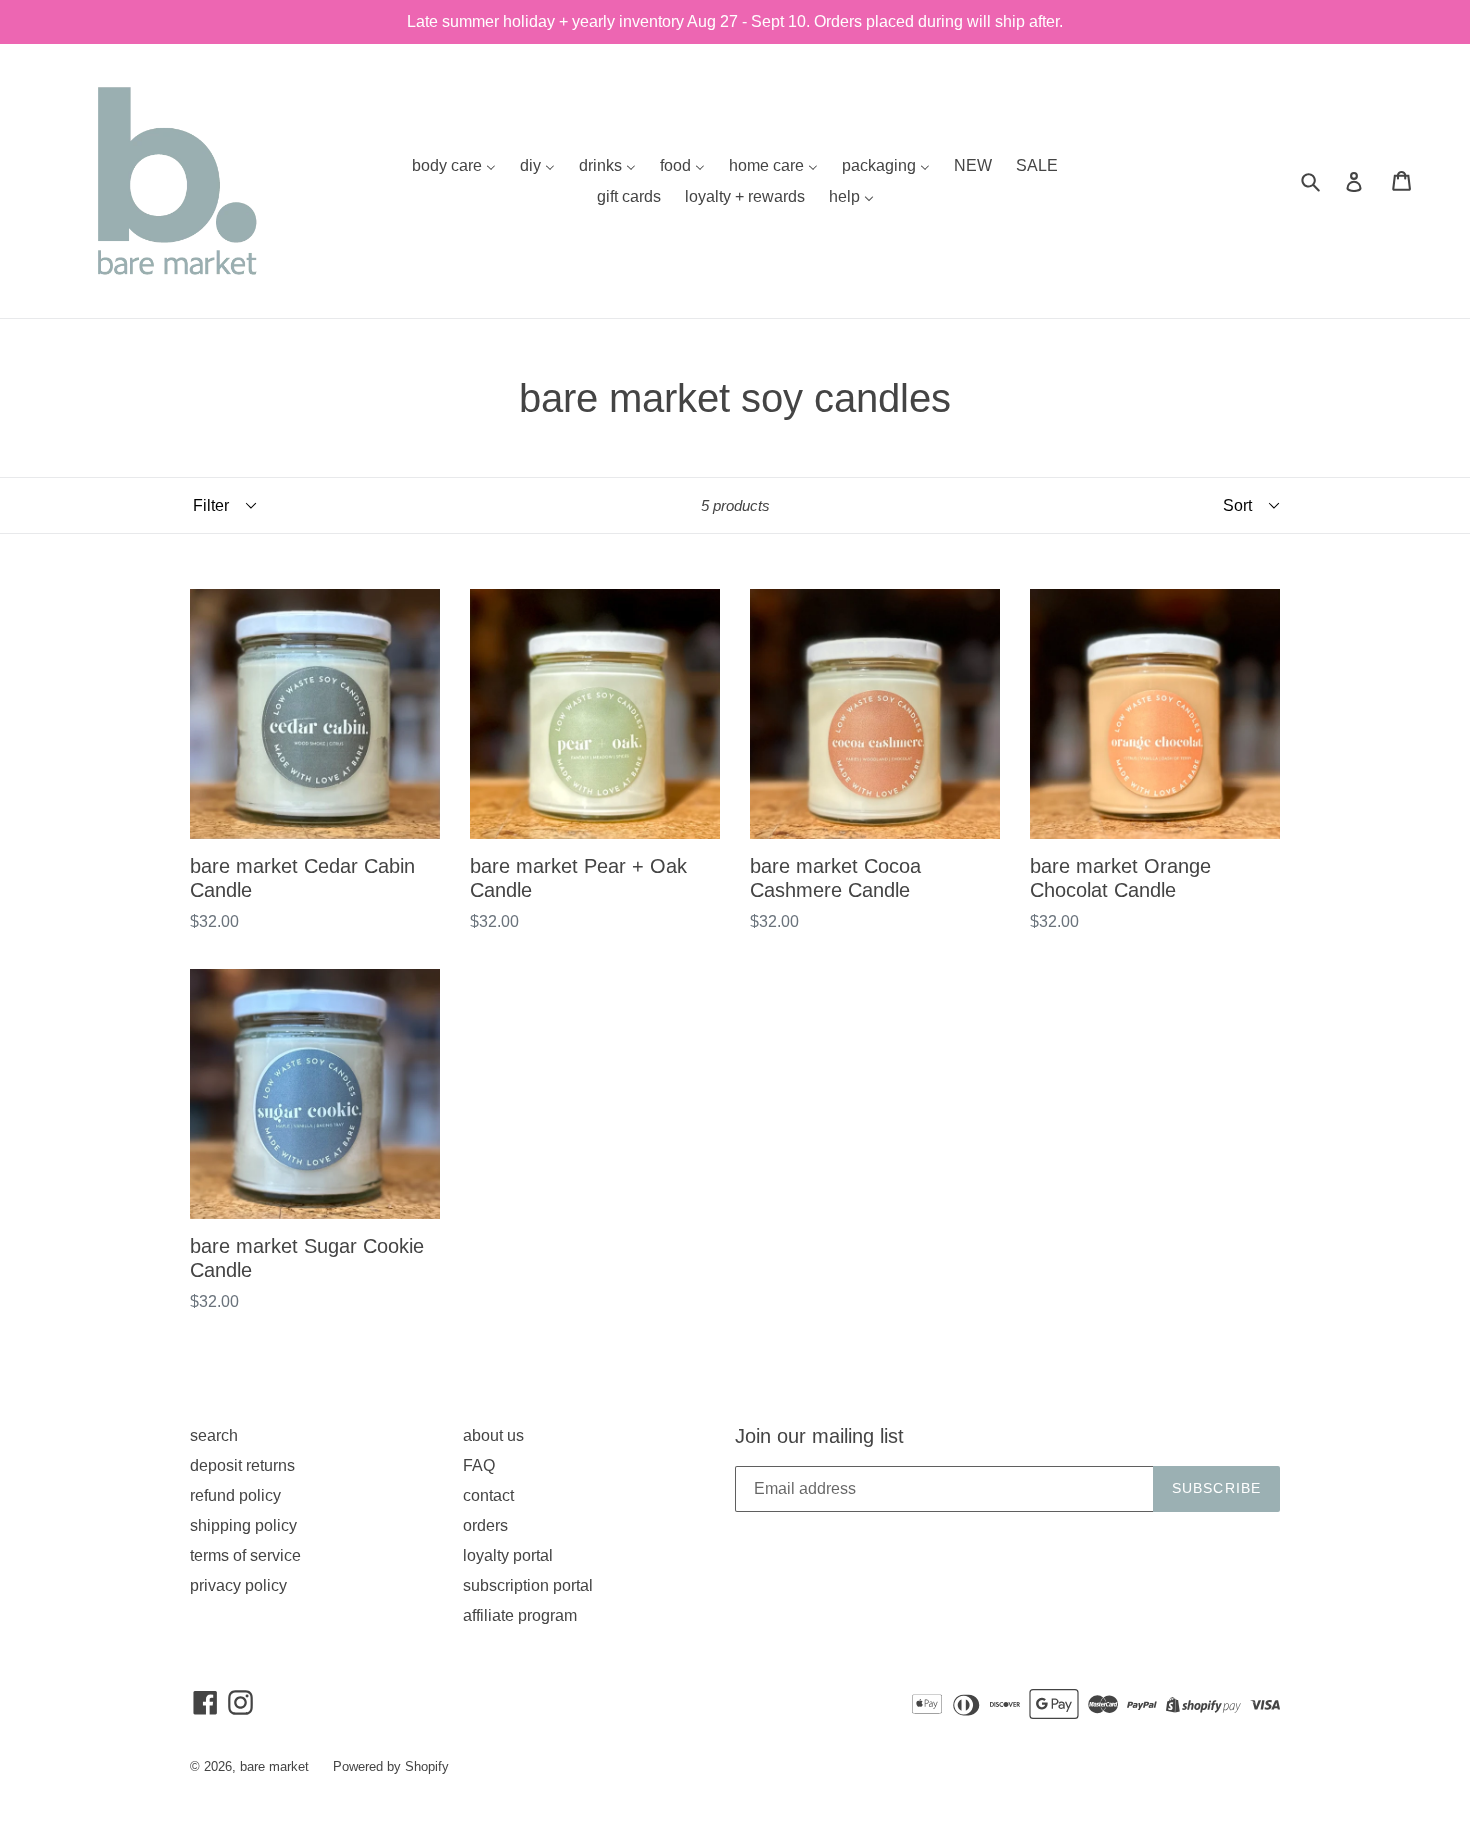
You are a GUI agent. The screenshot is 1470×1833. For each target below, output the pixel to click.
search (214, 1435)
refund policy (235, 1495)
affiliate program (520, 1615)
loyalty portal (508, 1555)
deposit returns (242, 1465)
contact (488, 1495)
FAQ (479, 1465)
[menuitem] (454, 165)
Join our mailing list (819, 1436)
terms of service (245, 1555)
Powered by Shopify (391, 1766)
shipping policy (243, 1525)
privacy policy (238, 1585)
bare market (274, 1766)
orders (485, 1525)
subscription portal (528, 1585)
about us (493, 1435)
